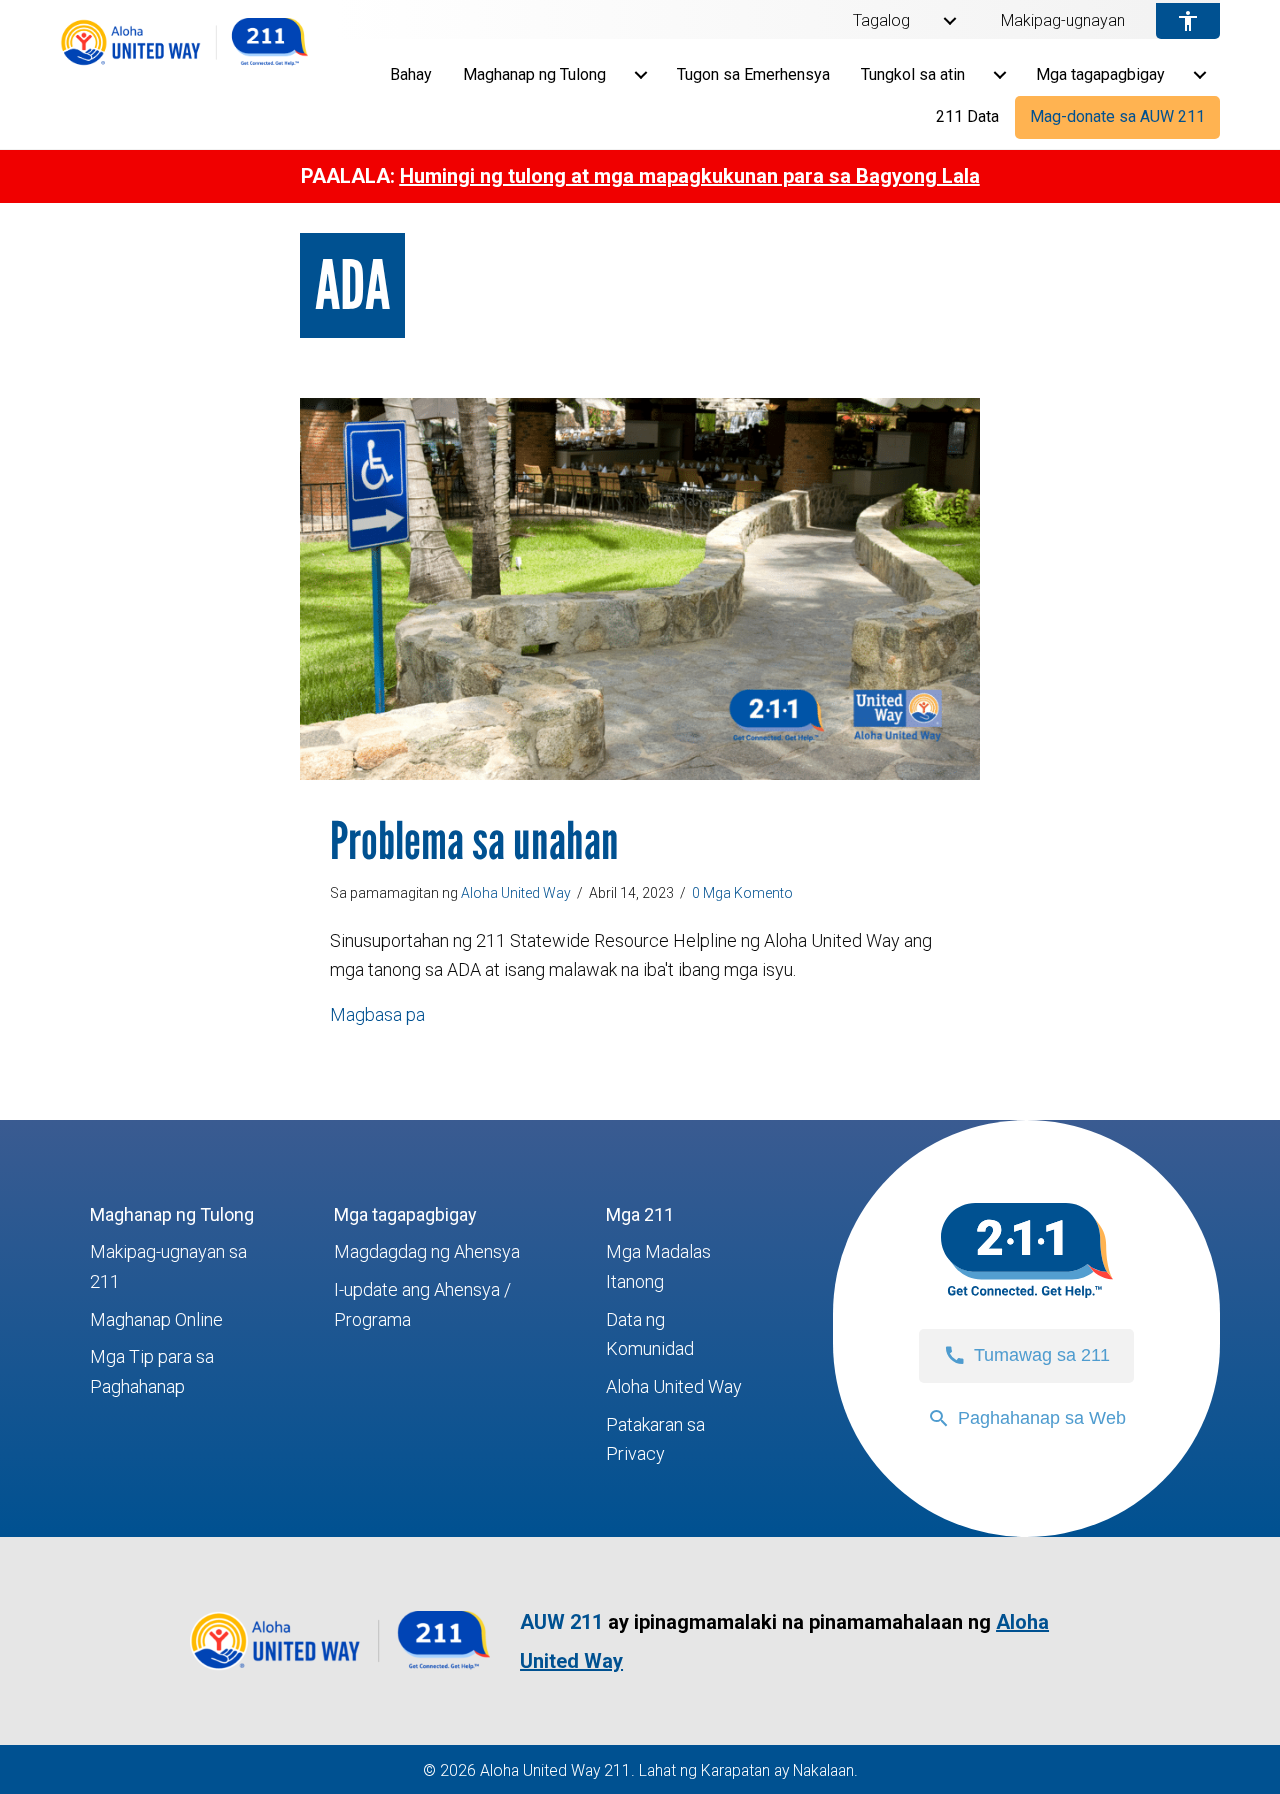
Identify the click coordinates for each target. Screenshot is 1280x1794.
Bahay (411, 74)
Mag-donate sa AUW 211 (1117, 116)
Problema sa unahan (474, 840)
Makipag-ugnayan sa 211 (168, 1266)
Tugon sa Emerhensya (753, 74)
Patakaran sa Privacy (655, 1439)
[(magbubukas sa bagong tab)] (340, 1669)
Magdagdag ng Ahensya (427, 1251)
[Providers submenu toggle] (1200, 75)
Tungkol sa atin (913, 74)
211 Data (967, 116)
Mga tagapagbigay (1100, 74)
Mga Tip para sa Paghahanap (152, 1371)
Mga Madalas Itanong (658, 1266)
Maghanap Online (156, 1319)
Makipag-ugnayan (1063, 21)
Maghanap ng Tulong (534, 74)
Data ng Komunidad (650, 1334)
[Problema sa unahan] (640, 587)
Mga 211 (640, 1214)
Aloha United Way (674, 1386)
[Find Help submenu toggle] (641, 75)
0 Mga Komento (742, 893)
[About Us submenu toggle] (1000, 75)
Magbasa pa (377, 1014)
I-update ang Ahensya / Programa (422, 1304)
